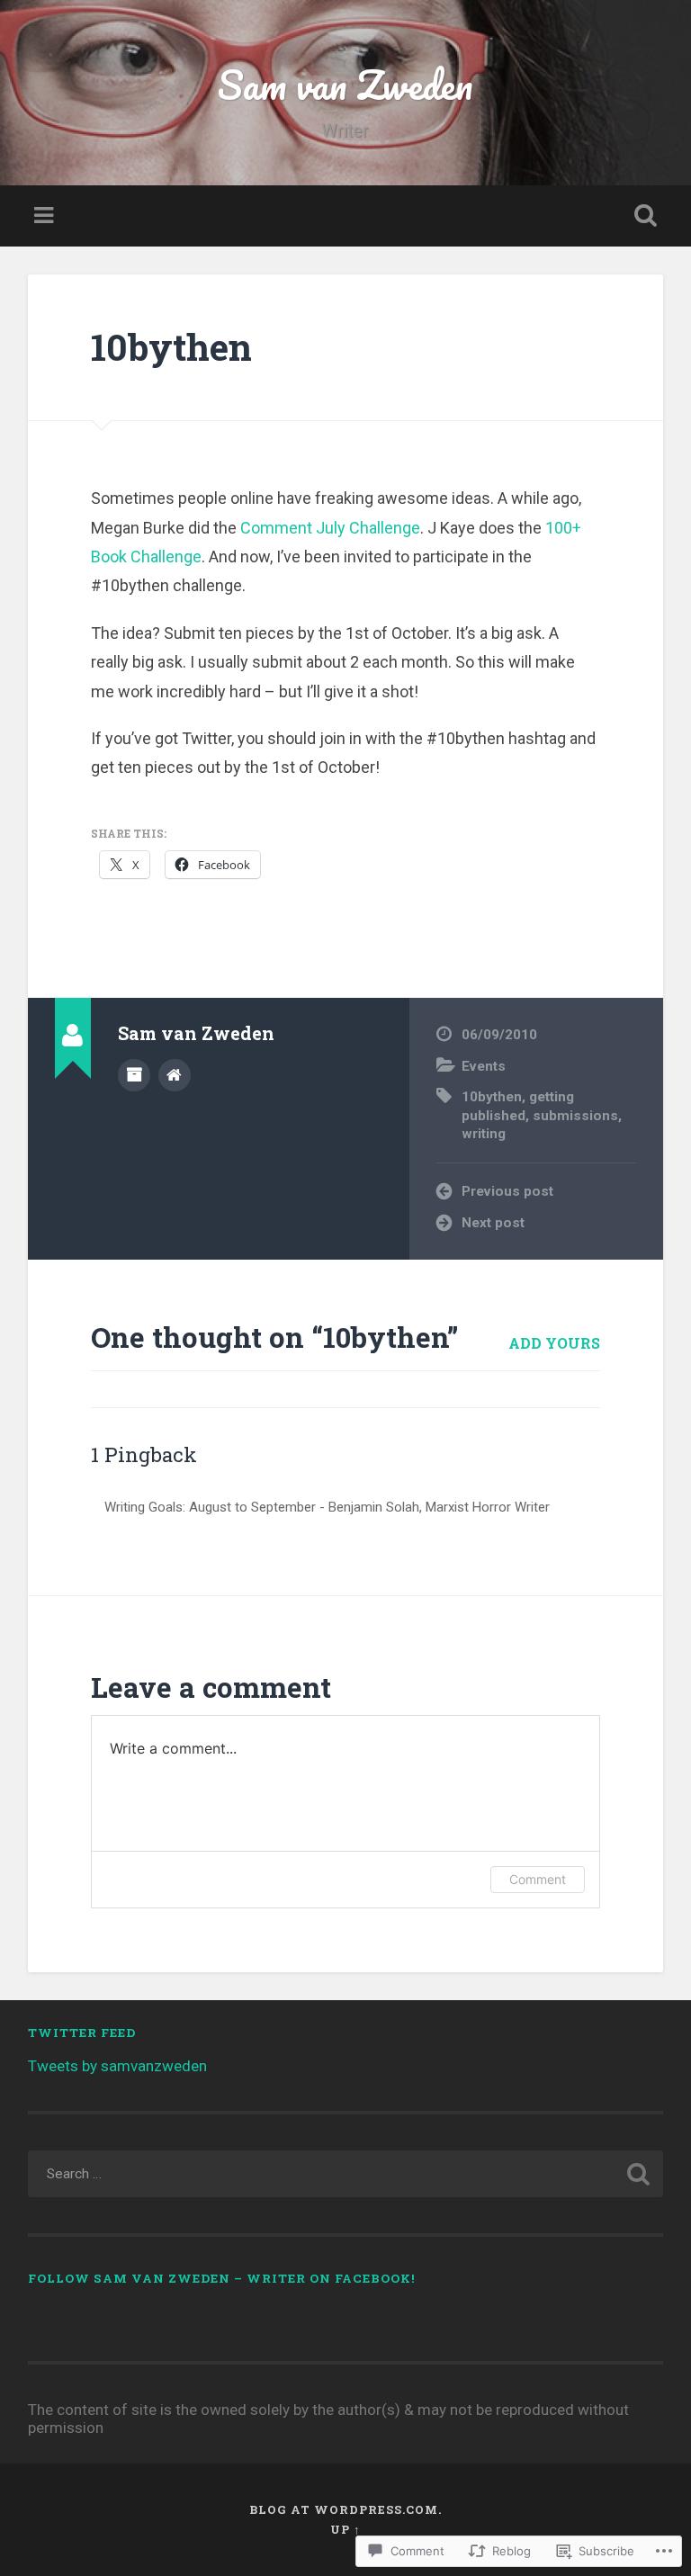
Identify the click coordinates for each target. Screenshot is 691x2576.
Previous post (507, 1191)
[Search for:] (346, 2174)
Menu (46, 216)
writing (484, 1134)
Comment (538, 1879)
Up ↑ (345, 2529)
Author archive (134, 1075)
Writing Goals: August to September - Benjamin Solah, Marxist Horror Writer (327, 1507)
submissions (575, 1116)
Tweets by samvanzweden (117, 2066)
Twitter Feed (82, 2033)
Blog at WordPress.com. (345, 2509)
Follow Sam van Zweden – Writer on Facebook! (222, 2278)
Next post (493, 1223)
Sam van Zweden (345, 84)
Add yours (554, 1343)
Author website (175, 1075)
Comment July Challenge (330, 528)
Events (484, 1066)
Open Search (642, 216)
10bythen (171, 347)
